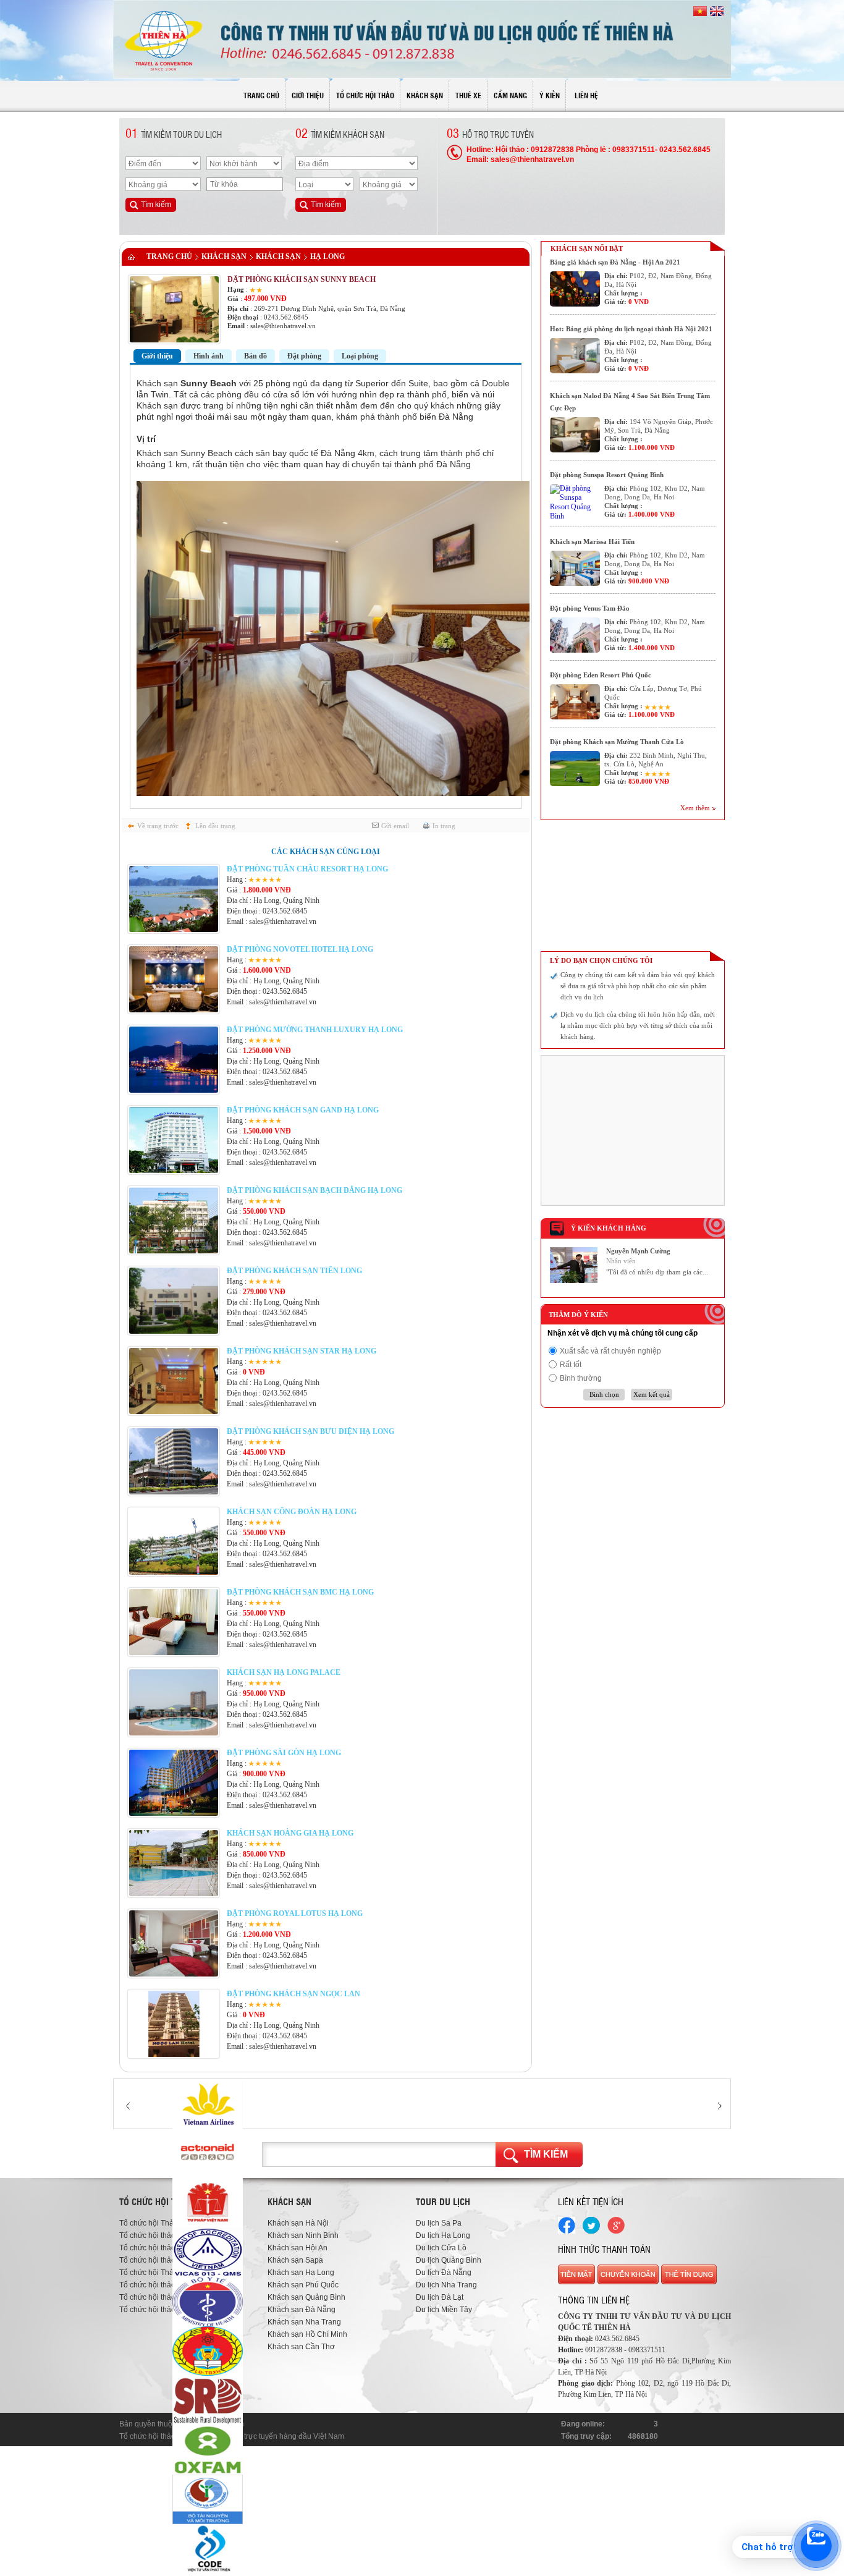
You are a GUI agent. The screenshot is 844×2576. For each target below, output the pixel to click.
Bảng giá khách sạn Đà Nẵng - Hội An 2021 (615, 262)
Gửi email (395, 826)
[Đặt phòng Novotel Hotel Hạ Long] (174, 1010)
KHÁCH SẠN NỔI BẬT (587, 248)
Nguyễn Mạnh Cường (638, 1251)
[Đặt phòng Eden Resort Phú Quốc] (575, 702)
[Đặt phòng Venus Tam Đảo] (575, 635)
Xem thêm (695, 808)
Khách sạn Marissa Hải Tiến (592, 541)
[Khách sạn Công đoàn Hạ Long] (174, 1572)
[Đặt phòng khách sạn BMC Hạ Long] (174, 1653)
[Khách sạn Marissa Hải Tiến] (575, 568)
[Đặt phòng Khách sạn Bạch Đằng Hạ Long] (174, 1251)
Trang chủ (169, 256)
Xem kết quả (652, 1394)
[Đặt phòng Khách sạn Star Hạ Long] (174, 1412)
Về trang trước (158, 826)
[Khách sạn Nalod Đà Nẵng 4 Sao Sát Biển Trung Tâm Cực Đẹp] (575, 435)
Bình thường (581, 1378)
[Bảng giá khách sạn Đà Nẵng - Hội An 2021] (575, 289)
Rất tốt (571, 1365)
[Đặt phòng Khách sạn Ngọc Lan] (174, 2054)
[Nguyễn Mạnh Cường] (574, 1281)
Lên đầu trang (215, 826)
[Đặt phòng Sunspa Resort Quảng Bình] (575, 502)
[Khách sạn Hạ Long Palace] (174, 1733)
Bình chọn (604, 1394)
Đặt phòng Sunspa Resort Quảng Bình (607, 475)
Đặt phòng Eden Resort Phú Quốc (601, 675)
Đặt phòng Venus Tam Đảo (590, 608)
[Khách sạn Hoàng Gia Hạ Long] (174, 1894)
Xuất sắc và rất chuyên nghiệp (610, 1351)
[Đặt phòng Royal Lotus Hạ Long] (174, 1974)
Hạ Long (327, 256)
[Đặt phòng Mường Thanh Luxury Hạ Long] (174, 1090)
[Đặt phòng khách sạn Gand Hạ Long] (174, 1171)
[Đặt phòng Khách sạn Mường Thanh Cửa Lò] (575, 769)
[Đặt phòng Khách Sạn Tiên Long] (174, 1331)
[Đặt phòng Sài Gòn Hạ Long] (174, 1813)
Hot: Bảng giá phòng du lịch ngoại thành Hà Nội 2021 (631, 329)
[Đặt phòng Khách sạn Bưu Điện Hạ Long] (174, 1492)
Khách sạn (224, 256)
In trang (444, 826)
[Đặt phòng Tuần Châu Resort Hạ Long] (174, 930)
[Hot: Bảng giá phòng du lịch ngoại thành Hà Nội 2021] (575, 356)
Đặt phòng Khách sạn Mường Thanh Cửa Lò (617, 742)
